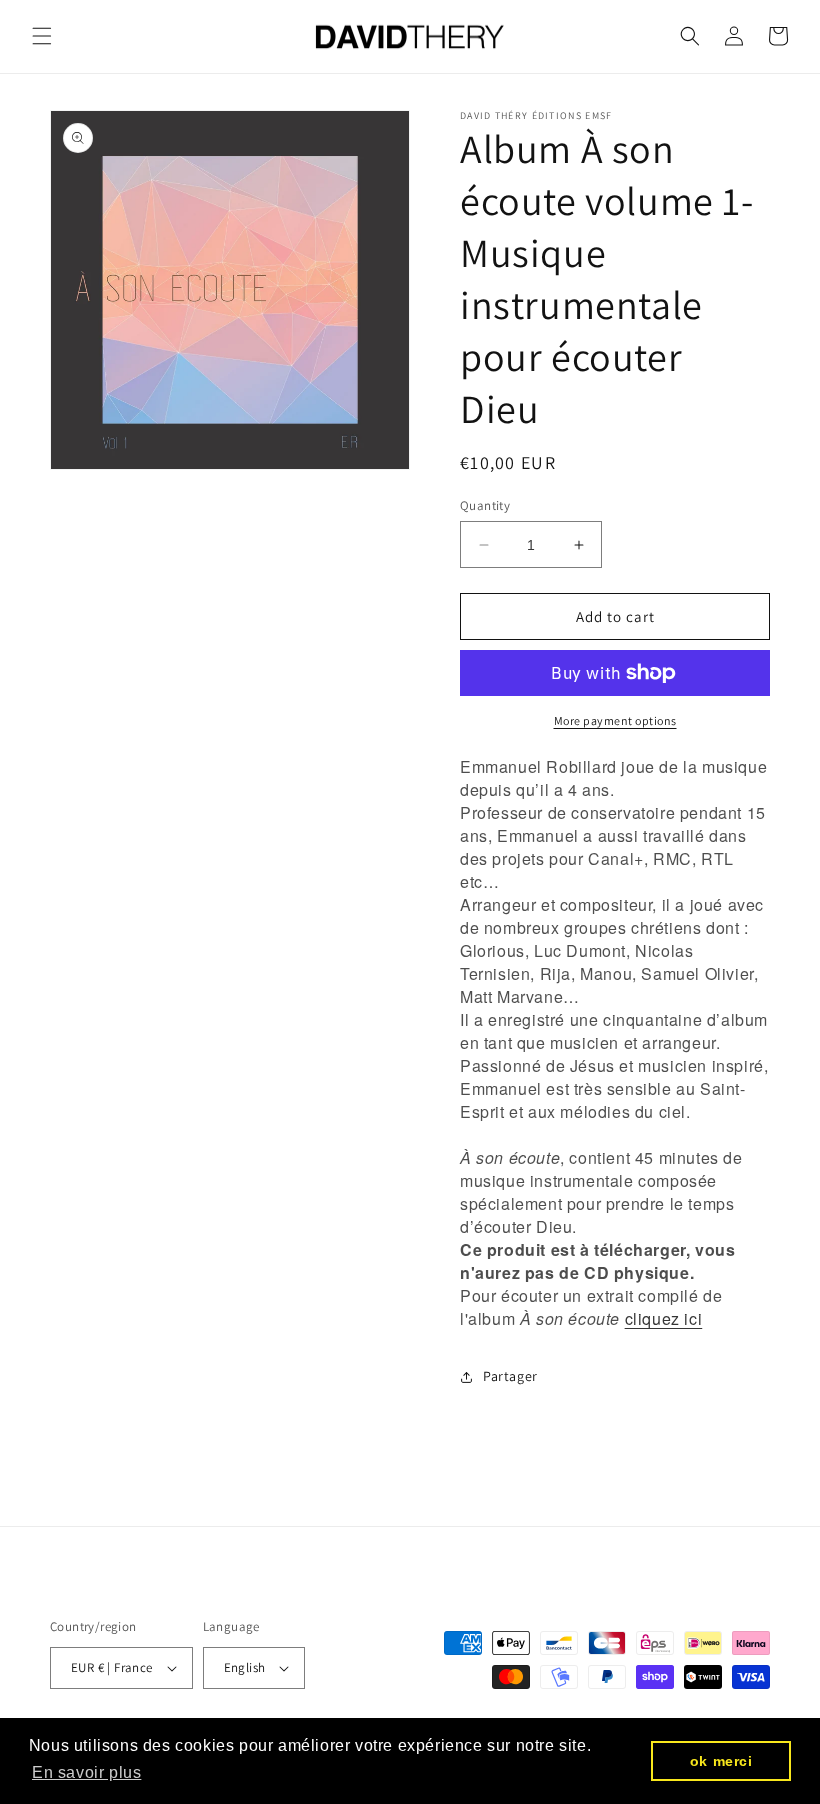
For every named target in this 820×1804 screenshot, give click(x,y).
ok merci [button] (721, 1761)
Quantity (485, 505)
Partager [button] (510, 1376)
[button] (42, 36)
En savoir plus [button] (86, 1772)
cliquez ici (664, 1318)
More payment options (615, 720)
